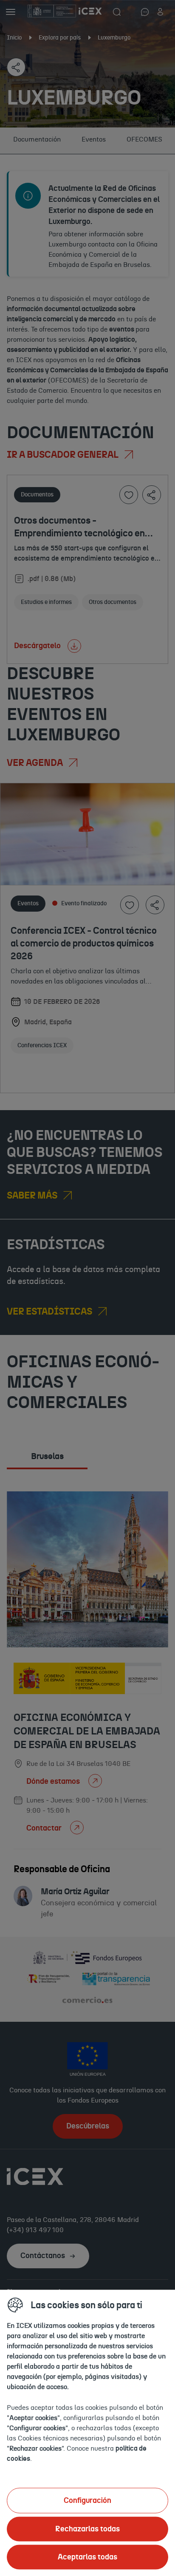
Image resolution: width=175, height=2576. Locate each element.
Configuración (87, 2500)
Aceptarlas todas (87, 2557)
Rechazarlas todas (87, 2529)
